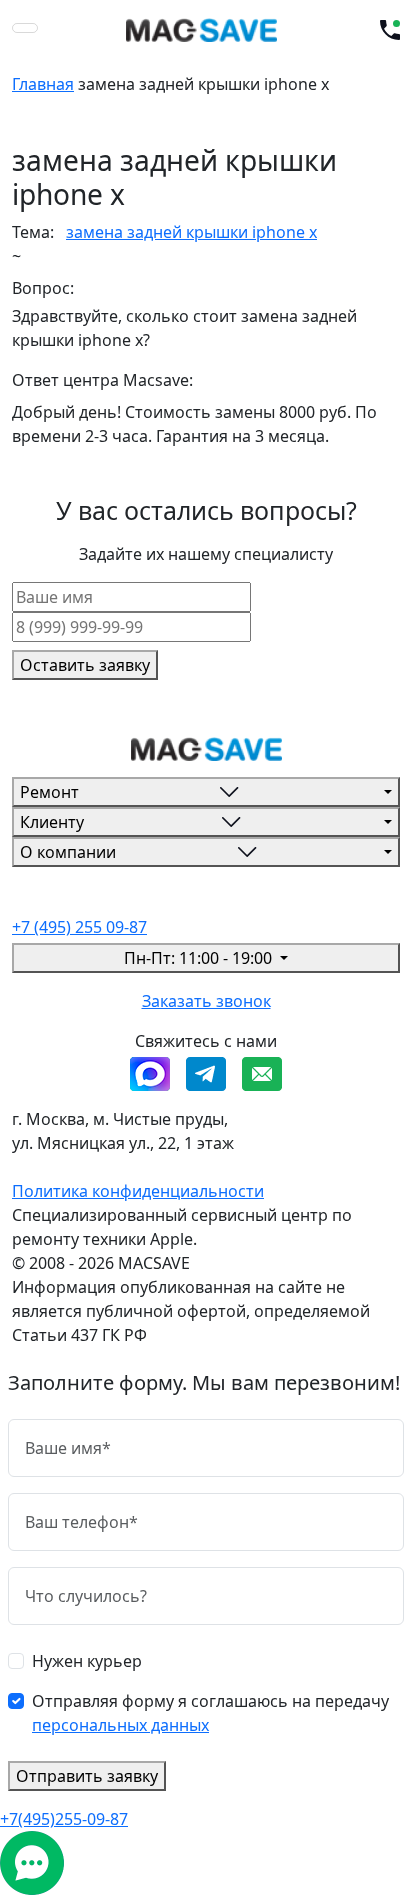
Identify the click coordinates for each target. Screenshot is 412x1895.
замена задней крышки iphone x (191, 232)
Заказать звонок (206, 1001)
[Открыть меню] (25, 28)
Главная (43, 84)
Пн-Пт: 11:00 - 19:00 (200, 958)
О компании (68, 852)
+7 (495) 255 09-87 (79, 927)
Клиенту (52, 822)
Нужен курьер (87, 1661)
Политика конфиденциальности (138, 1191)
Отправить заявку (87, 1776)
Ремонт (49, 792)
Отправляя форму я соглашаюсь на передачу (210, 1713)
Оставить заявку (85, 665)
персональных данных (120, 1725)
